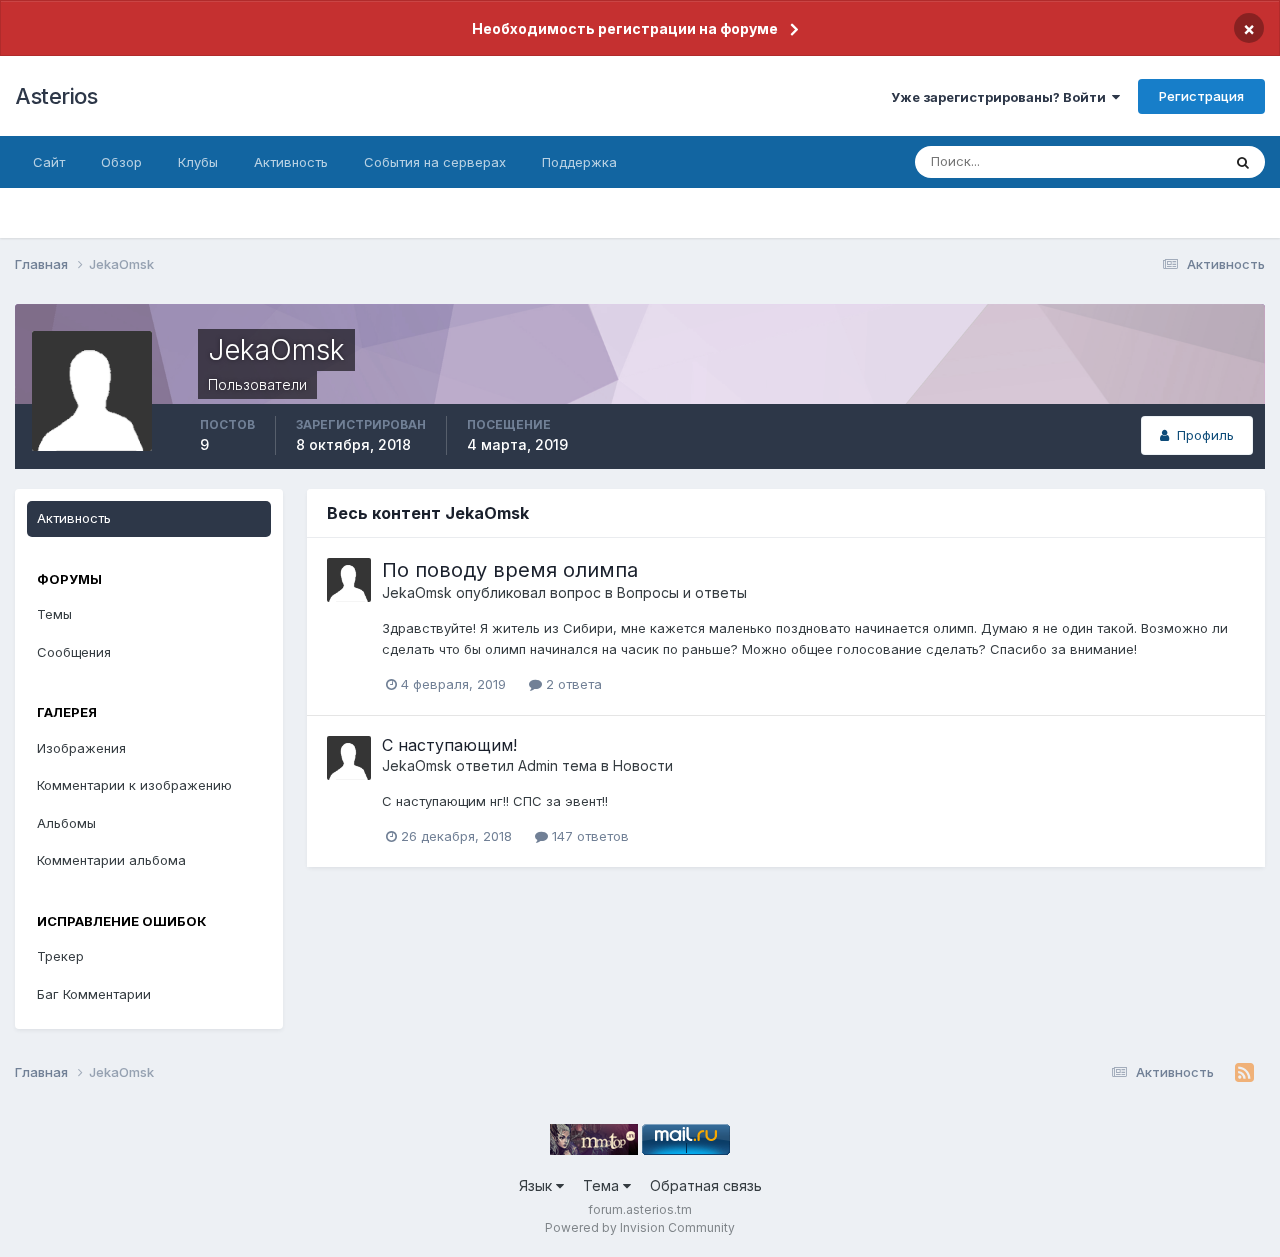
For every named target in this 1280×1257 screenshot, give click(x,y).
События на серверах (435, 162)
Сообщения (74, 652)
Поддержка (579, 162)
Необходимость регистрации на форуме (625, 28)
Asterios (56, 96)
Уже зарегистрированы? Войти (1001, 97)
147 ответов (588, 836)
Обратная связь (706, 1185)
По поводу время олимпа (510, 570)
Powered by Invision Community (640, 1227)
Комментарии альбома (111, 860)
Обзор (121, 162)
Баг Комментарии (94, 994)
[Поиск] (1243, 162)
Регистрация (1201, 96)
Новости (643, 765)
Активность (291, 162)
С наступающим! (449, 745)
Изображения (81, 748)
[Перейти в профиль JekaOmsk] (349, 580)
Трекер (60, 956)
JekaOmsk (417, 592)
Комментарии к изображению (134, 785)
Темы (54, 614)
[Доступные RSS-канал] (1244, 1073)
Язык (537, 1185)
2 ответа (572, 684)
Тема (603, 1185)
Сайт (49, 162)
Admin (538, 765)
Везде (1175, 161)
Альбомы (66, 823)
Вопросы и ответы (682, 592)
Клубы (198, 162)
